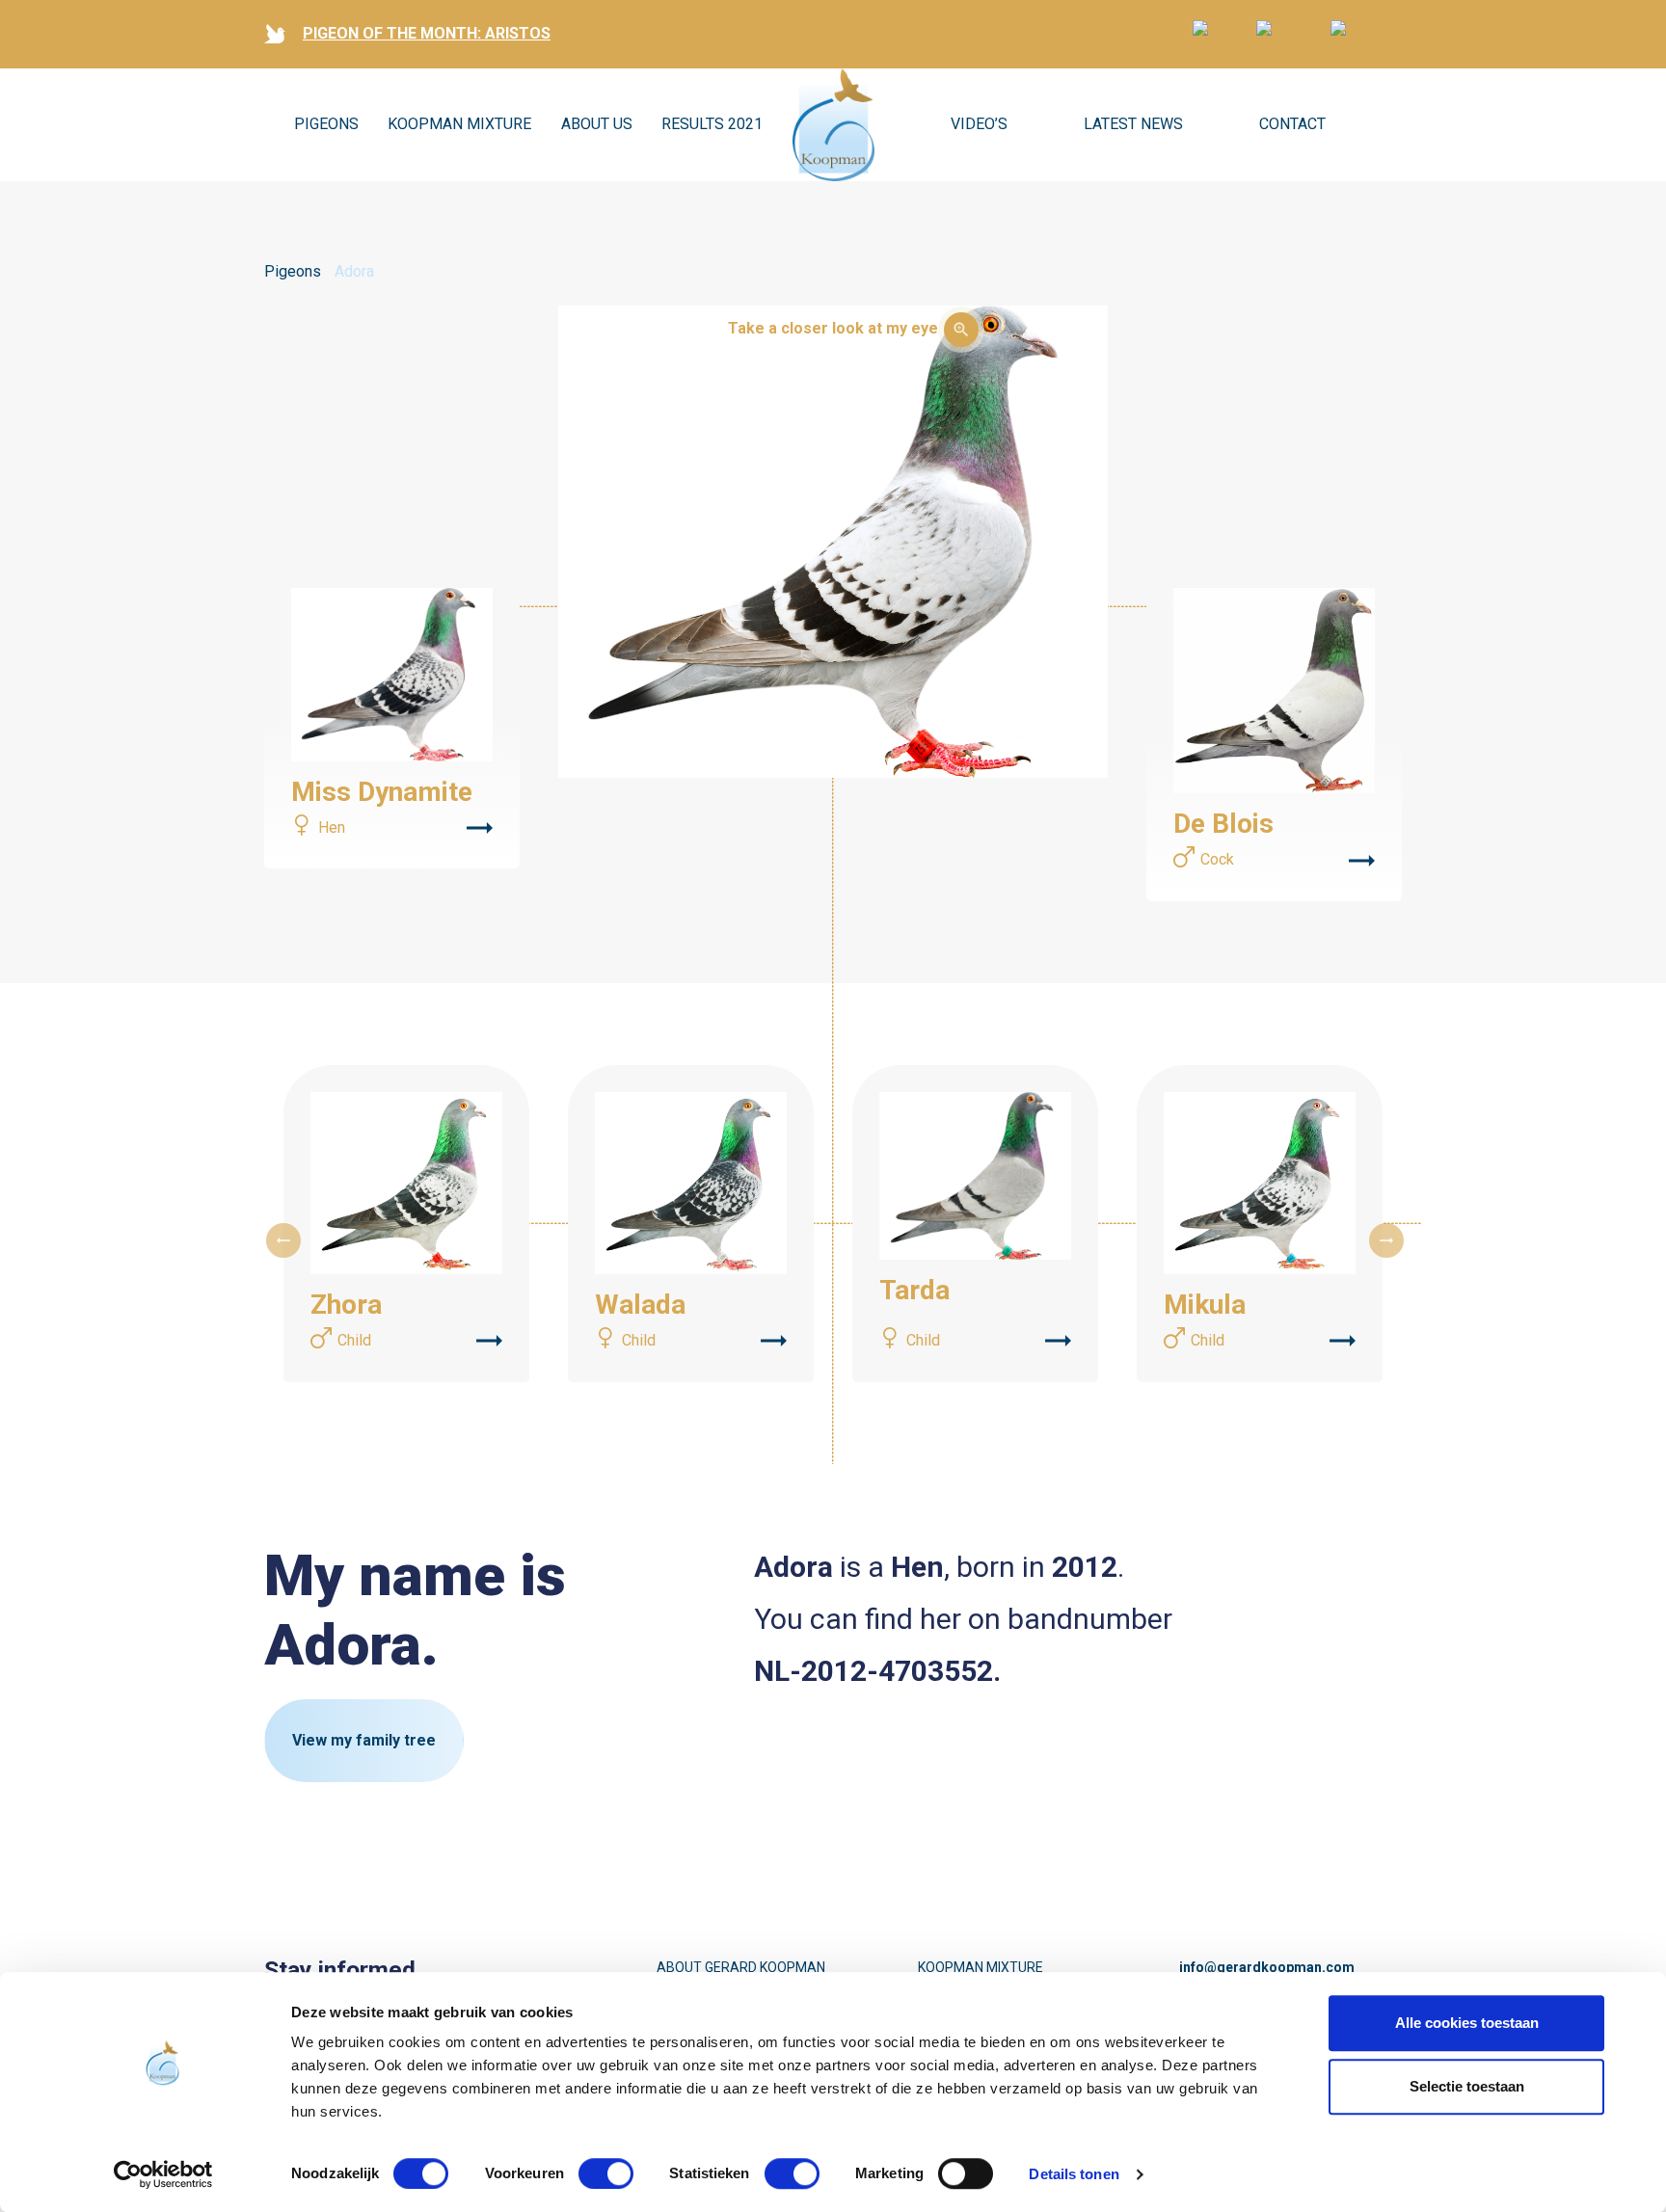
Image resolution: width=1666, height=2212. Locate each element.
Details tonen (1074, 2174)
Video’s (979, 124)
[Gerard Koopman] (833, 125)
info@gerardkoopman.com (1267, 1967)
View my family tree (364, 1740)
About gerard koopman (741, 1967)
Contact (1292, 124)
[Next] (1386, 1240)
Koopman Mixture (459, 124)
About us (597, 124)
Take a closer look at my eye (833, 328)
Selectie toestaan (1467, 2086)
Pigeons (326, 124)
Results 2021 (712, 124)
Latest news (1133, 124)
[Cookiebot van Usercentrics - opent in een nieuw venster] (163, 2174)
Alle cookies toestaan (1467, 2023)
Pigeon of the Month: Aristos (427, 33)
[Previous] (283, 1240)
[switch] (606, 2173)
